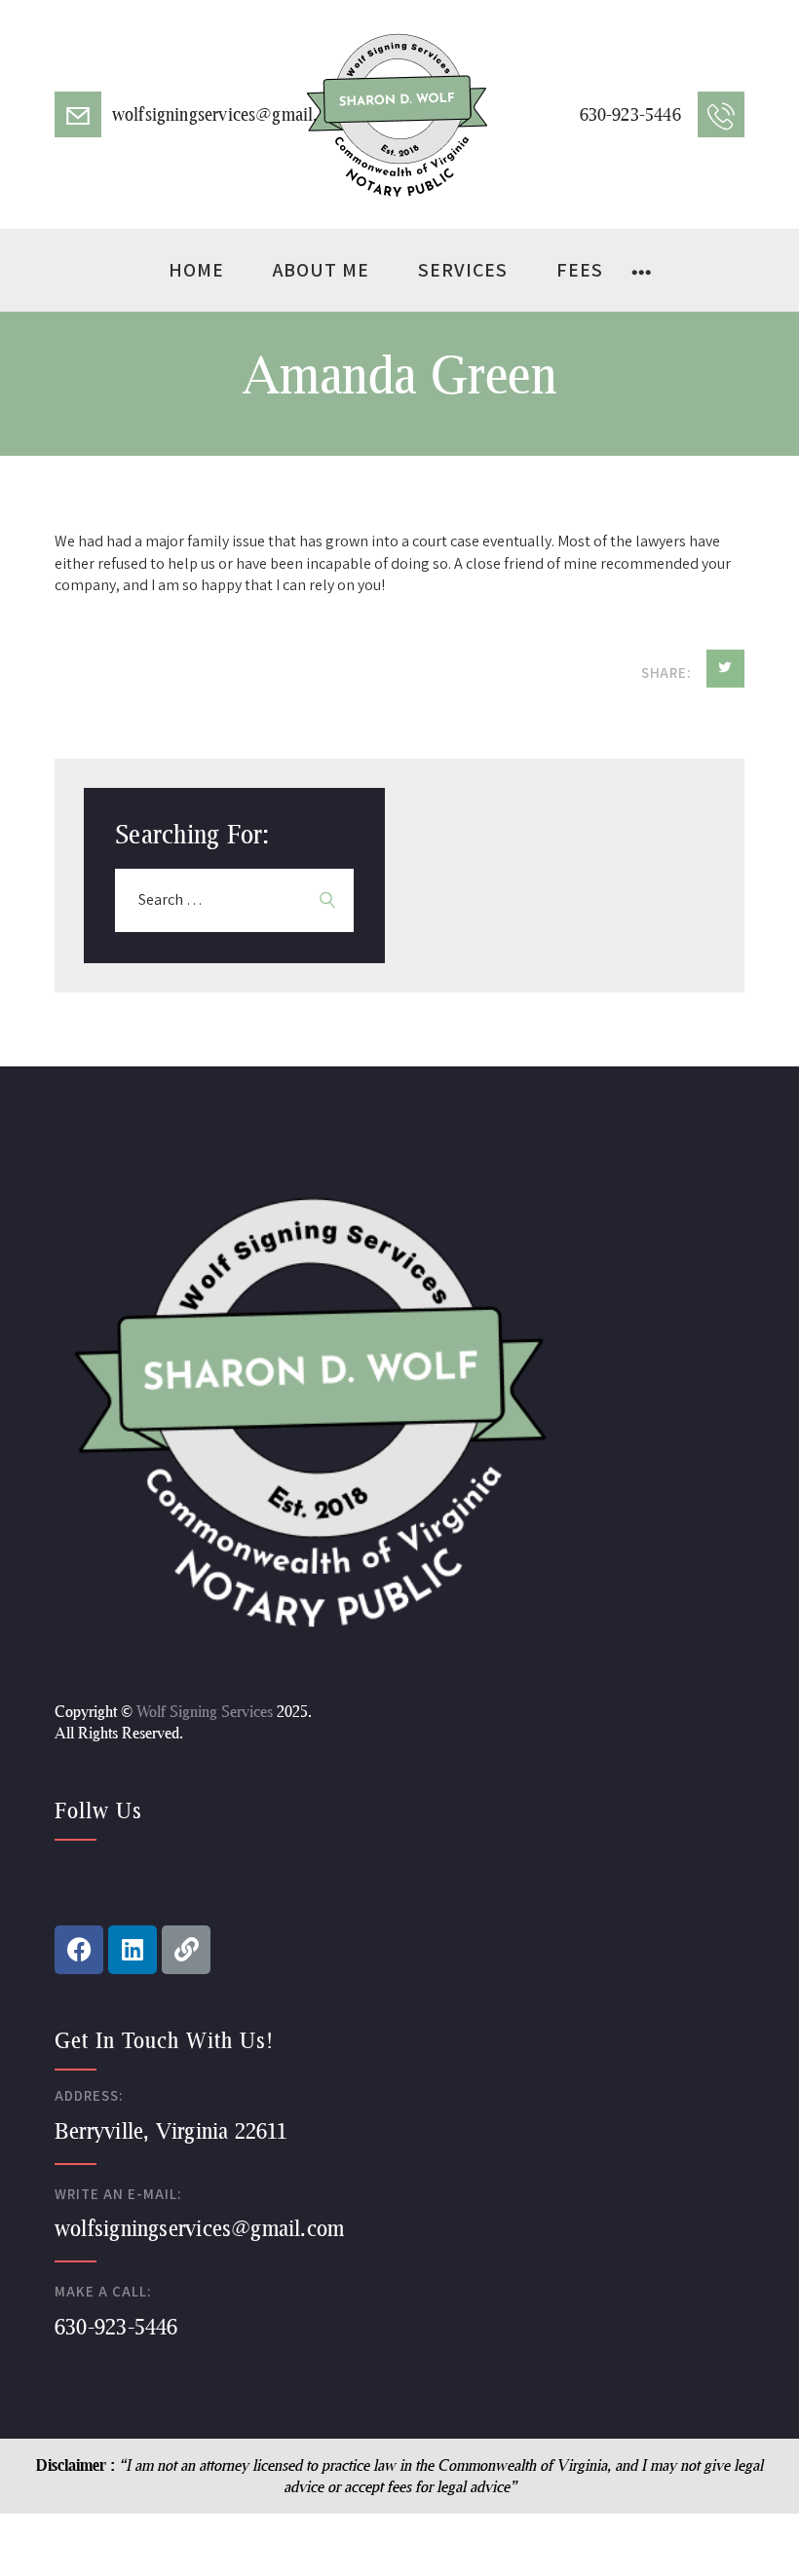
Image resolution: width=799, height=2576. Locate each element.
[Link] (186, 1950)
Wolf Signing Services (205, 1711)
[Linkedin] (133, 1950)
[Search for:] (234, 899)
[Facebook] (79, 1950)
